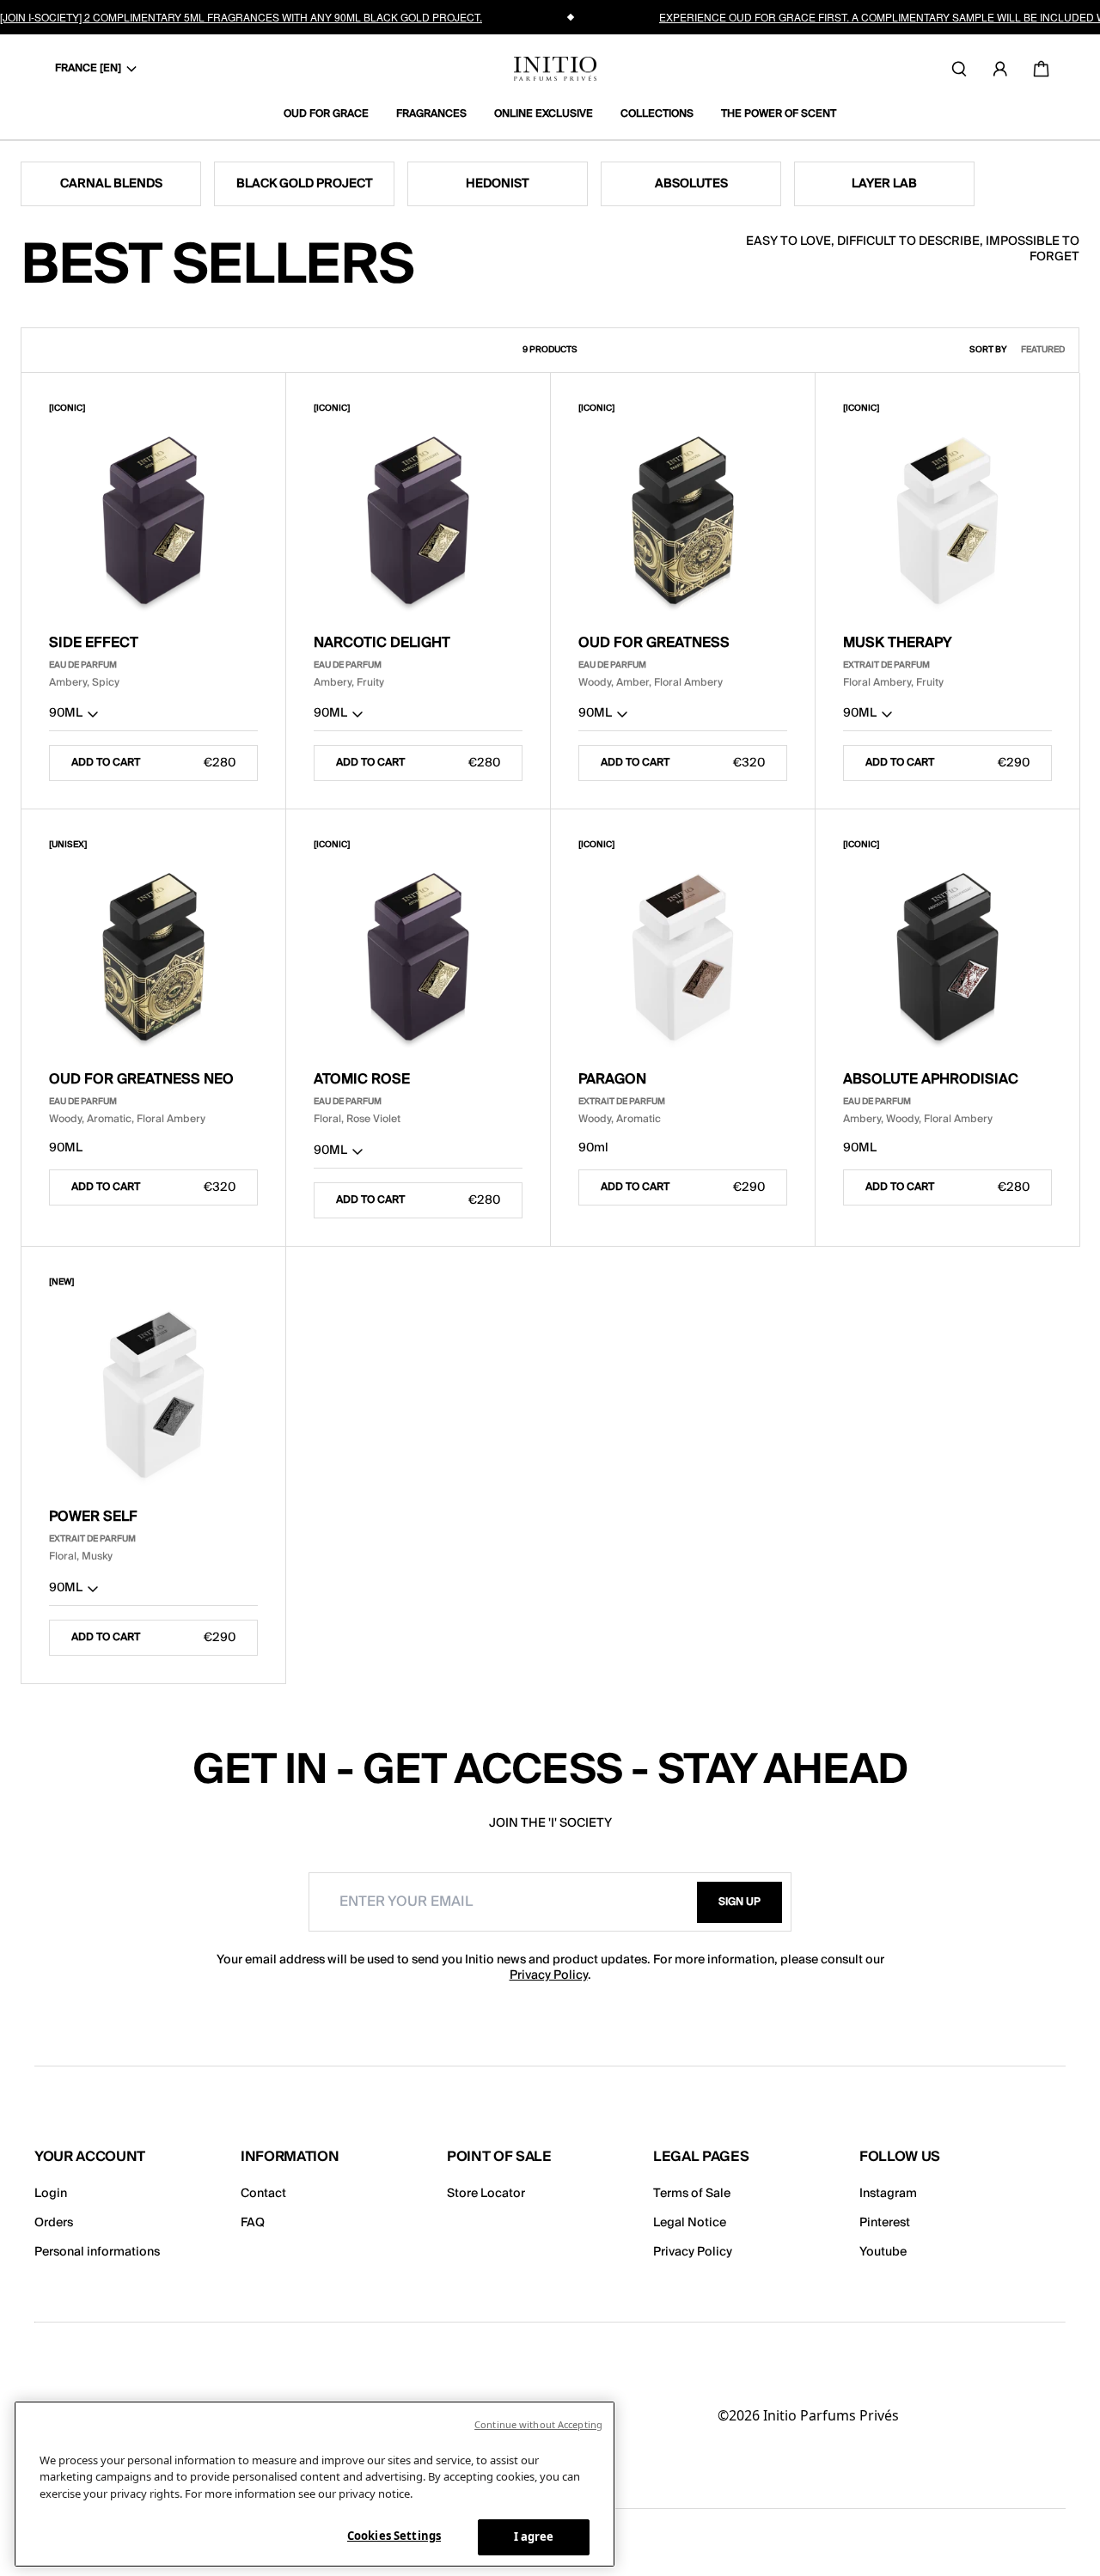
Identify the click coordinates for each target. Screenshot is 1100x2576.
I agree (534, 2536)
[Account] (1000, 69)
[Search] (959, 69)
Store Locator (486, 2194)
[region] (315, 2484)
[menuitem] (333, 114)
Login (51, 2194)
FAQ (253, 2223)
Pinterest (885, 2223)
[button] (153, 717)
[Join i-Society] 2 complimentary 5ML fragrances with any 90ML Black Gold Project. (241, 17)
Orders (54, 2223)
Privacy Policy (549, 1975)
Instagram (888, 2194)
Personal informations (97, 2252)
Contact (263, 2194)
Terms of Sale (692, 2194)
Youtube (883, 2252)
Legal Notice (690, 2223)
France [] (88, 68)
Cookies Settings (394, 2536)
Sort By (988, 350)
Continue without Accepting (538, 2424)
